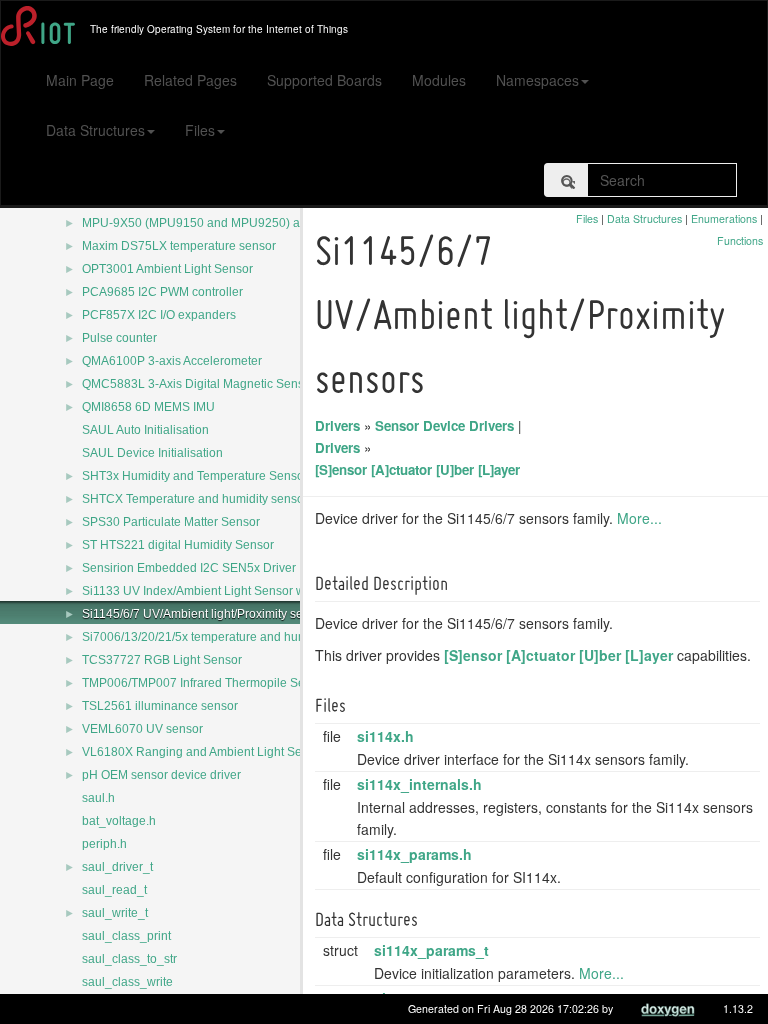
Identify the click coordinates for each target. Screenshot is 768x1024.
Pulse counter (119, 338)
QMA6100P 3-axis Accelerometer (172, 361)
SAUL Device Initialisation (152, 453)
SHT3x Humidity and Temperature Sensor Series (214, 476)
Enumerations (724, 218)
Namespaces (537, 80)
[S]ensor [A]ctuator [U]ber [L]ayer (417, 469)
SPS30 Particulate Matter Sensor (171, 522)
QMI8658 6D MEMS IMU (148, 407)
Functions (740, 240)
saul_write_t (115, 913)
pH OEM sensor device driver (161, 775)
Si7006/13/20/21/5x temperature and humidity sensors (229, 637)
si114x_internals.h (419, 784)
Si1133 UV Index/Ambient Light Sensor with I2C (211, 591)
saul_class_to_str (129, 959)
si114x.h (385, 736)
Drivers (337, 425)
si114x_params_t (431, 950)
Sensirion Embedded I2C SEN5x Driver (189, 568)
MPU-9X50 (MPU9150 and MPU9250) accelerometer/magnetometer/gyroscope (297, 223)
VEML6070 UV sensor (142, 729)
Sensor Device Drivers (444, 425)
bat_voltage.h (119, 821)
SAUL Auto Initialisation (145, 430)
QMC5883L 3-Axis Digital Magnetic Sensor (198, 384)
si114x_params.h (414, 854)
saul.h (98, 798)
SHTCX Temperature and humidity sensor (195, 499)
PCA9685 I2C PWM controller (162, 292)
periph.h (104, 844)
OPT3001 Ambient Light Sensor (167, 269)
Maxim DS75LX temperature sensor (179, 246)
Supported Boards (324, 80)
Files (200, 130)
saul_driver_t (117, 867)
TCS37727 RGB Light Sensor (162, 660)
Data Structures (95, 130)
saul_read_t (114, 890)
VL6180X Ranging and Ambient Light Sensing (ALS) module (246, 752)
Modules (439, 80)
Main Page (80, 80)
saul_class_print (126, 936)
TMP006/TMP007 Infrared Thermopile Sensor (205, 683)
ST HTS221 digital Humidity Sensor (178, 545)
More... (639, 518)
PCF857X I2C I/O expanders (159, 315)
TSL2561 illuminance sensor (160, 706)
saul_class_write (127, 982)
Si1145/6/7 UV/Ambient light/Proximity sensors (207, 614)
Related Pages (190, 80)
